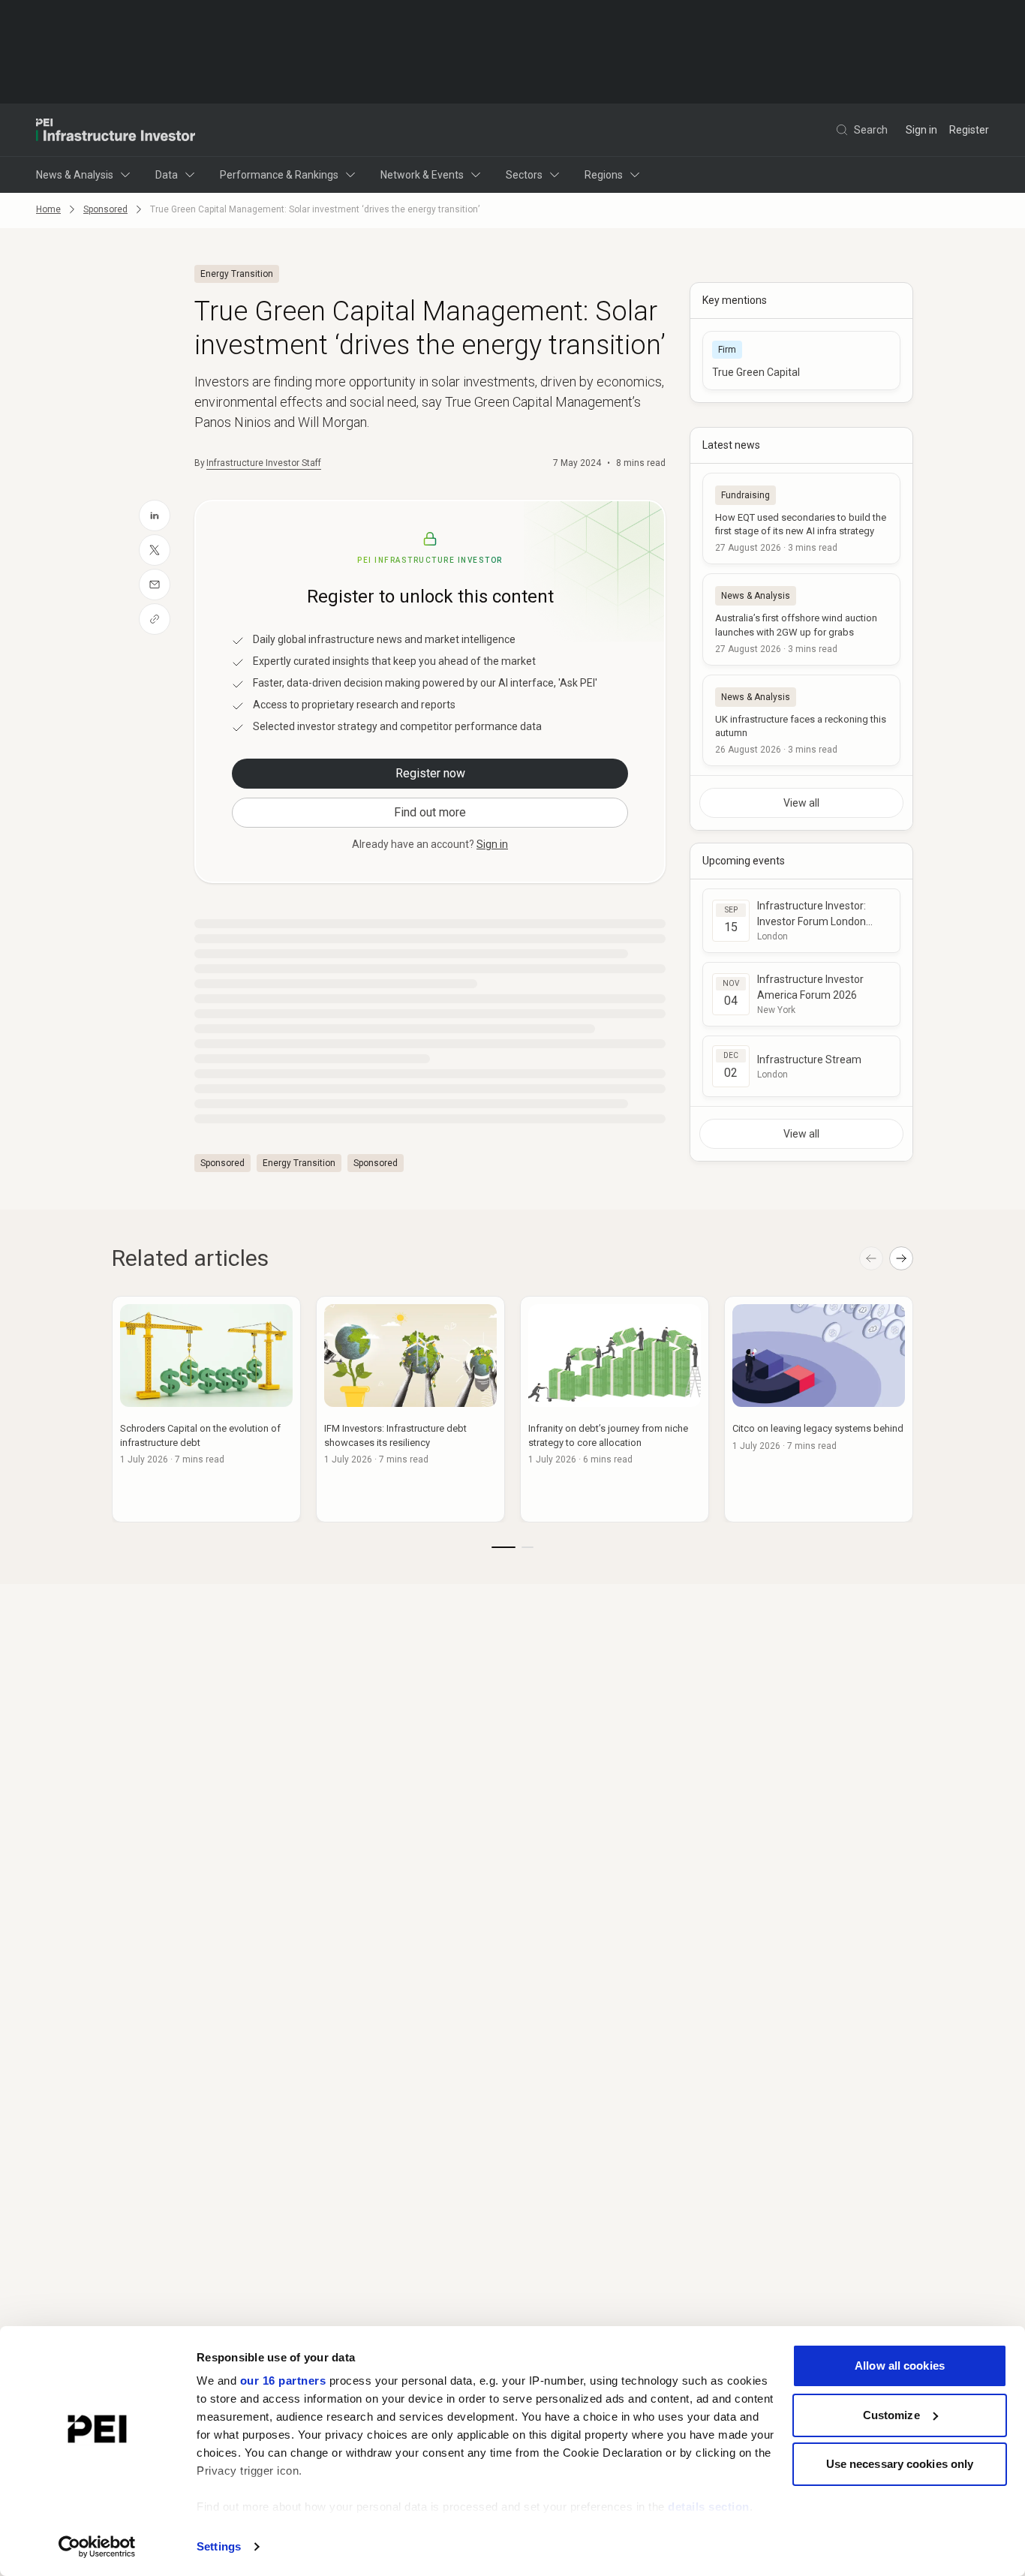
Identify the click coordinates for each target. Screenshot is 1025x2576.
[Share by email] (155, 585)
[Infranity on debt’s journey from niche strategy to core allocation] (615, 1409)
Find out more (430, 812)
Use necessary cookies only (900, 2464)
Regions (604, 175)
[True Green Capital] (801, 361)
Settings (219, 2546)
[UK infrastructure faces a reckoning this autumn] (801, 720)
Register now (430, 773)
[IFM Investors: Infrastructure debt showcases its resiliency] (410, 1409)
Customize (891, 2415)
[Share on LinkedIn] (155, 516)
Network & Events (422, 175)
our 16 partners (283, 2381)
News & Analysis (75, 175)
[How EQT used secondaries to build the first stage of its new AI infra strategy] (801, 519)
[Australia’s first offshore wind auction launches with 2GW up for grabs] (801, 619)
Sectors (524, 175)
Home (48, 209)
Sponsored (105, 209)
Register (969, 130)
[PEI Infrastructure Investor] (116, 130)
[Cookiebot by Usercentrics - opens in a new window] (97, 2547)
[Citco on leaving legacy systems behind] (819, 1409)
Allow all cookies (900, 2366)
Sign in (921, 130)
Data (167, 175)
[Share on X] (155, 550)
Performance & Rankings (279, 175)
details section (709, 2507)
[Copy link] (155, 619)
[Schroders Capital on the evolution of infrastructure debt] (206, 1409)
